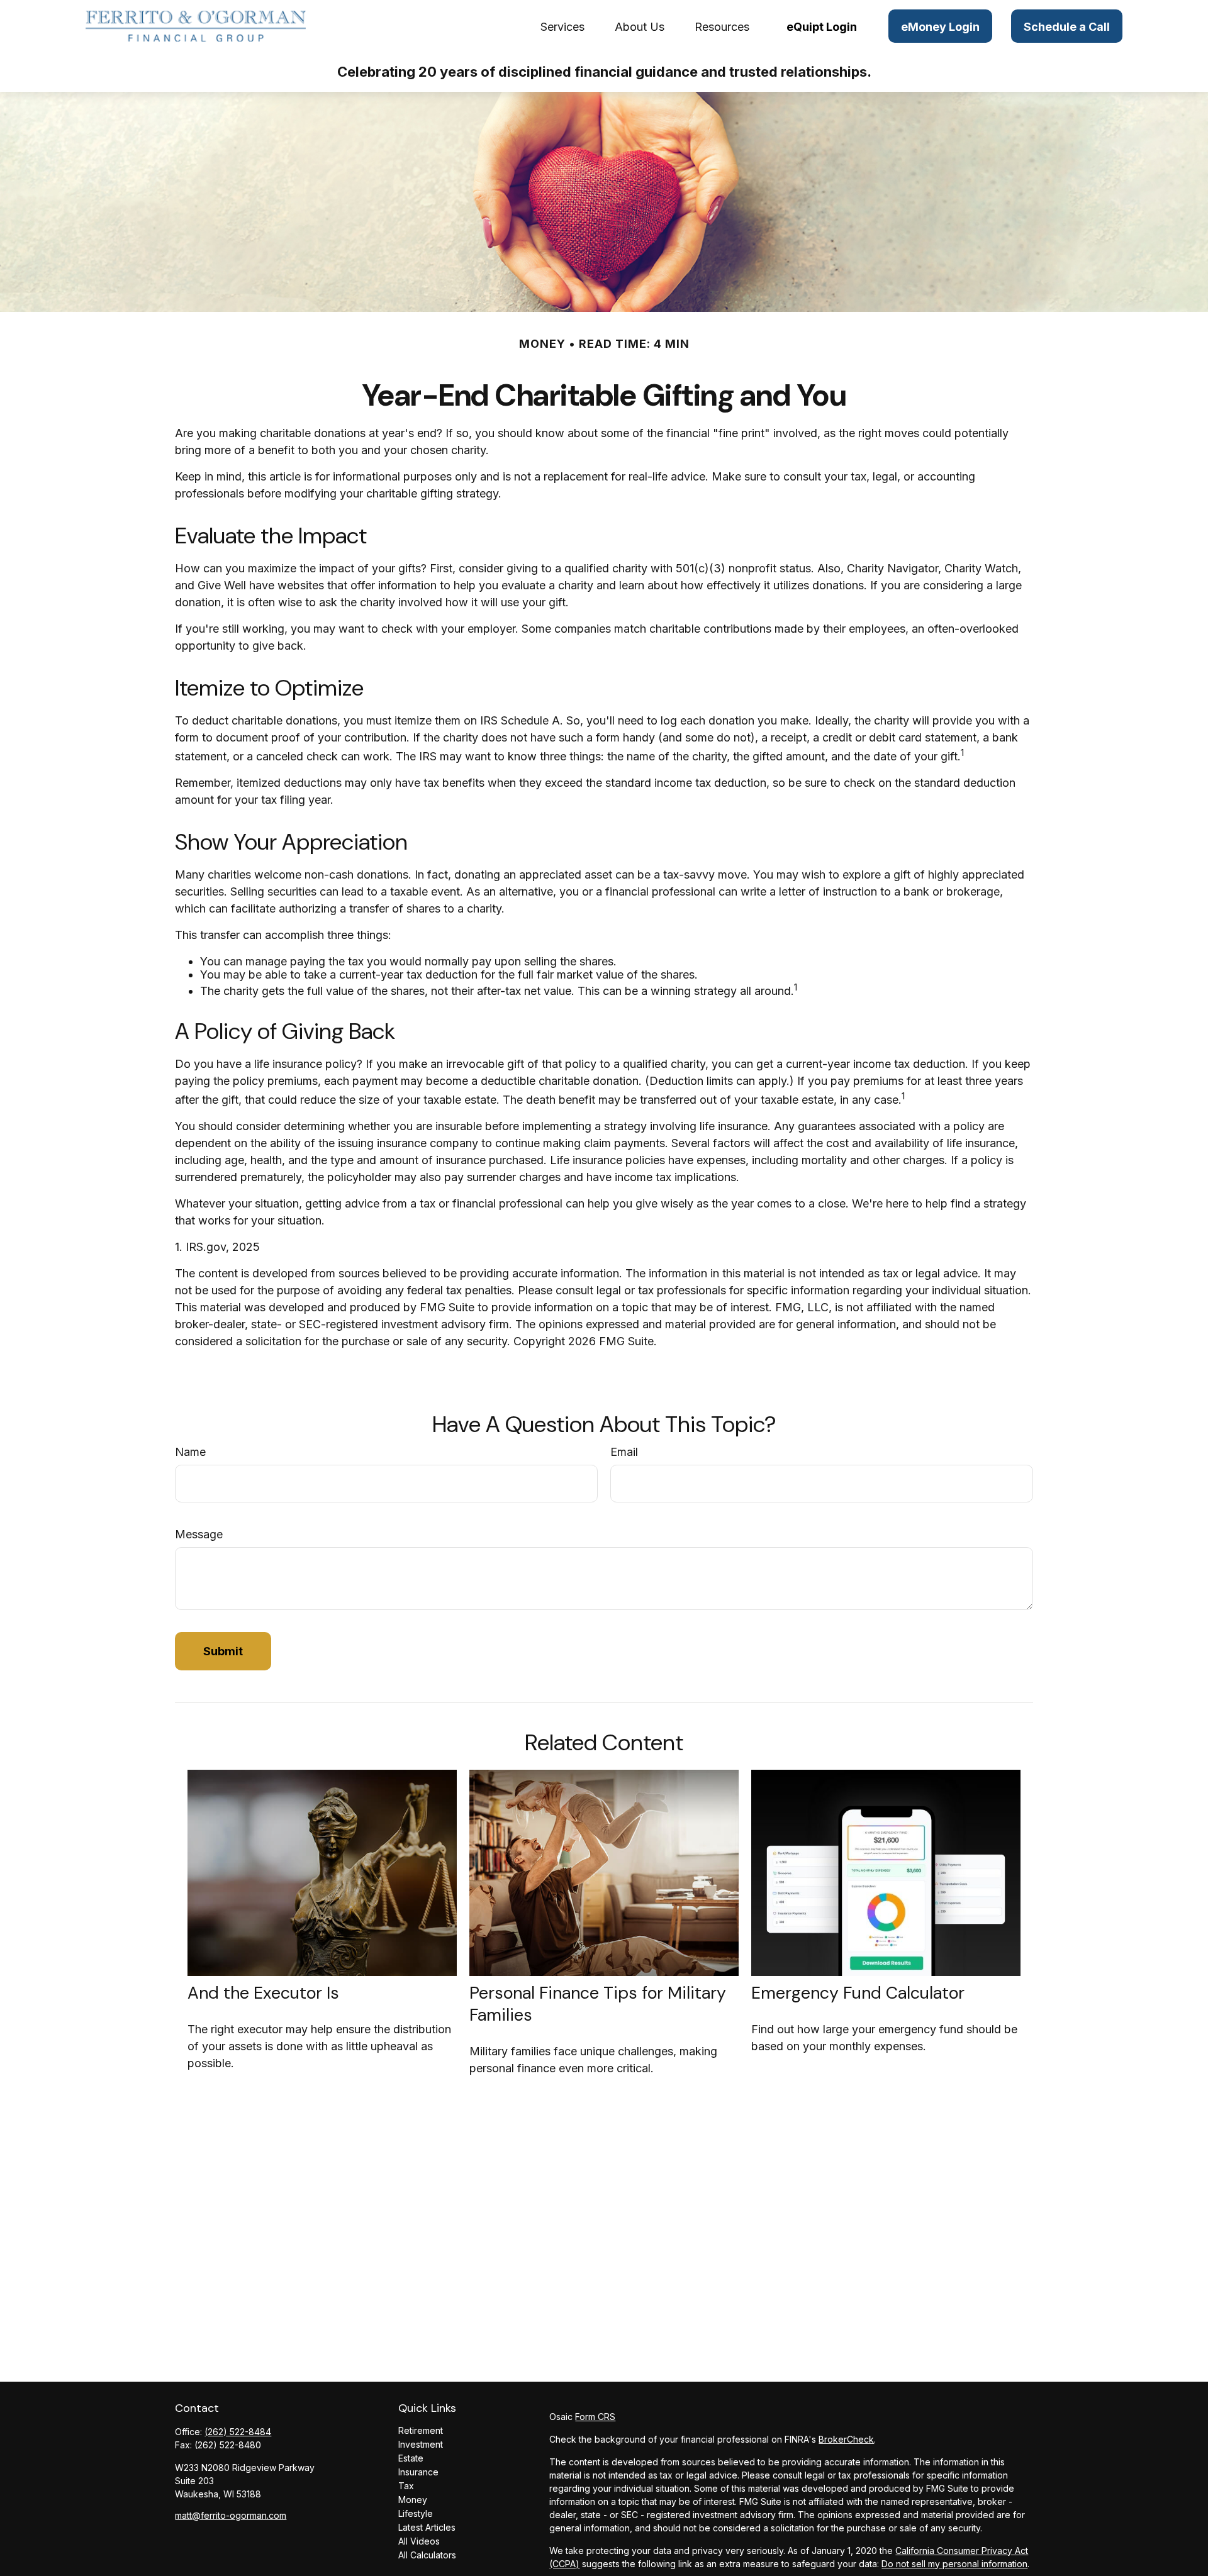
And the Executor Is (263, 1993)
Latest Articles (427, 2527)
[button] (562, 26)
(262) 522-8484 (238, 2432)
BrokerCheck (846, 2439)
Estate (411, 2458)
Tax (406, 2486)
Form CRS (595, 2417)
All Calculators (427, 2555)
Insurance (418, 2472)
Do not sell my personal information (954, 2564)
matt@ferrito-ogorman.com (231, 2515)
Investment (421, 2444)
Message (199, 1534)
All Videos (419, 2541)
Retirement (421, 2430)
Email (624, 1452)
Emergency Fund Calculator (858, 1993)
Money (413, 2500)
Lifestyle (416, 2513)
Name (190, 1452)
